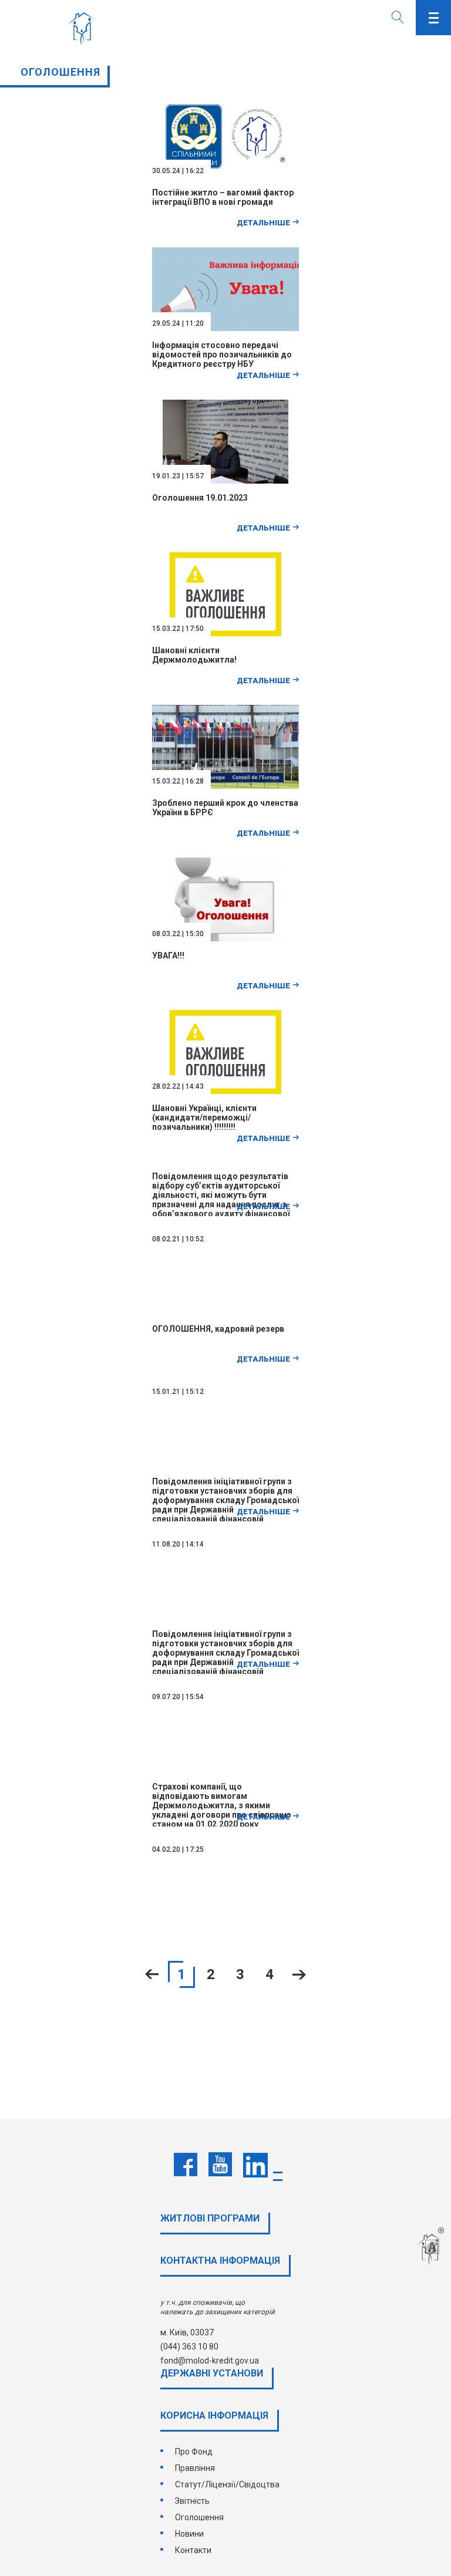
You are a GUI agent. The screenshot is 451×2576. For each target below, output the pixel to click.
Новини (189, 2534)
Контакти (193, 2550)
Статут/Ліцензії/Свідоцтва (227, 2484)
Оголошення (199, 2517)
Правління (195, 2468)
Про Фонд (194, 2452)
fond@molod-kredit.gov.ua (210, 2361)
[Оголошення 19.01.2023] (225, 481)
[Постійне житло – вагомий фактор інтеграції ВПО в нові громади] (225, 175)
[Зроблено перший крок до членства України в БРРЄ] (227, 786)
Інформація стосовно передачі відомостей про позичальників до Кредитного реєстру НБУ (222, 355)
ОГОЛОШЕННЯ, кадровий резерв (218, 1329)
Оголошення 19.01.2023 (200, 498)
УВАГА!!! (168, 956)
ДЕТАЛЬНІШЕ (263, 223)
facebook (186, 2165)
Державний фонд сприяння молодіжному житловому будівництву (84, 29)
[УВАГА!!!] (226, 938)
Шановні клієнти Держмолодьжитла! (194, 655)
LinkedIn (255, 2165)
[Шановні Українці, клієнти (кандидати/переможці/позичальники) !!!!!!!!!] (226, 1091)
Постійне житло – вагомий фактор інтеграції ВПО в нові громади (223, 197)
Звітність (192, 2501)
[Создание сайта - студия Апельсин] (432, 2247)
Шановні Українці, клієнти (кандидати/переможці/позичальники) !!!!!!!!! (204, 1117)
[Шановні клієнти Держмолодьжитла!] (226, 633)
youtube (220, 2165)
